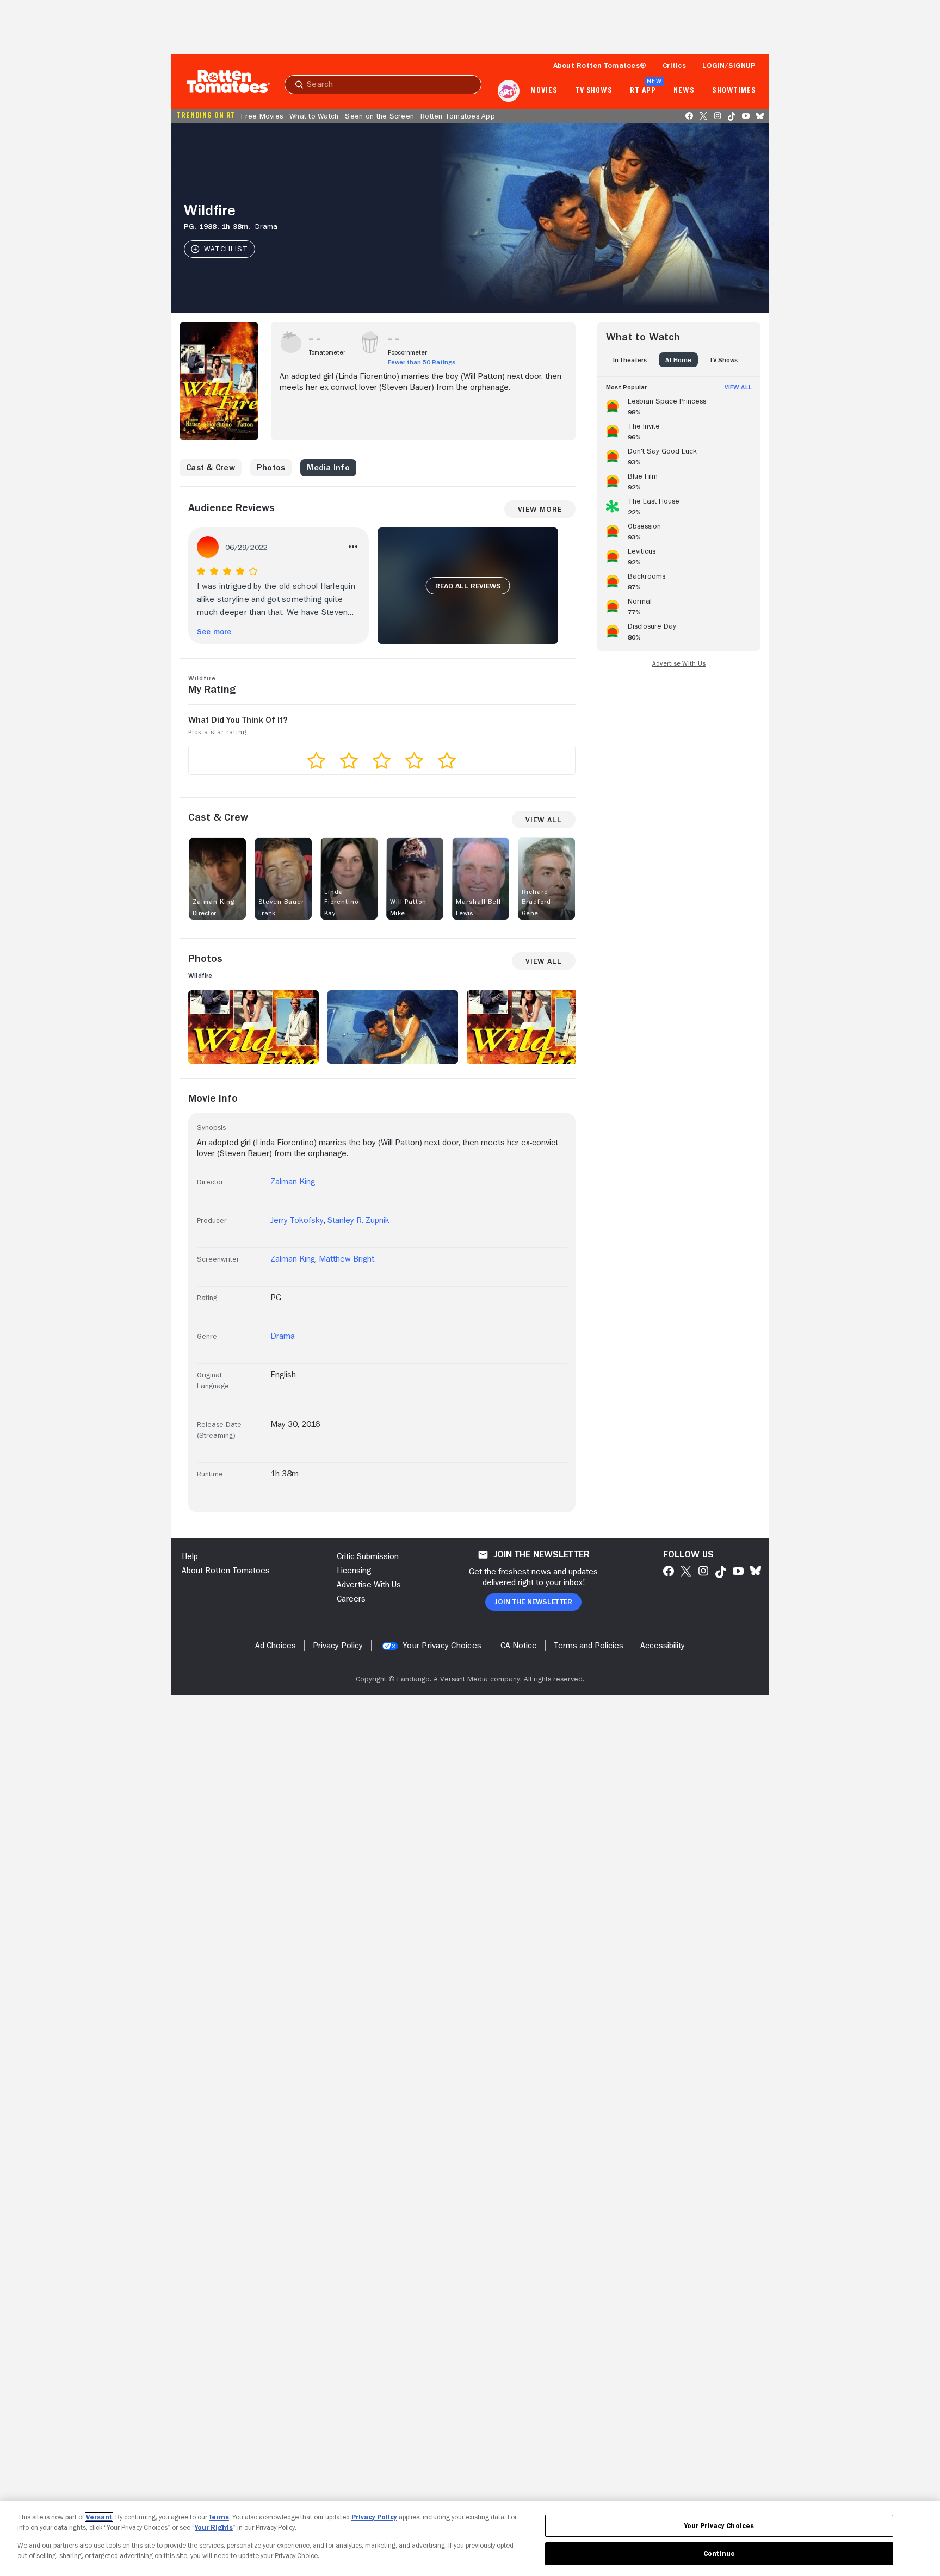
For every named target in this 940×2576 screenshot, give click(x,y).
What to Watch (314, 116)
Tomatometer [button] (327, 352)
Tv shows (594, 91)
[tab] (630, 360)
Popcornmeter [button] (407, 352)
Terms (219, 2517)
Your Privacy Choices (442, 1646)
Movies (544, 91)
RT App (643, 91)
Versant (99, 2517)
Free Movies (262, 116)
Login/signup (729, 65)
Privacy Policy (374, 2517)
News (684, 91)
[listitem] (679, 405)
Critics (674, 65)
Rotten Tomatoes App (458, 116)
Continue (719, 2553)
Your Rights (214, 2527)
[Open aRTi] (509, 91)
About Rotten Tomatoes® (600, 65)
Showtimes (734, 91)
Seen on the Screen (379, 116)
